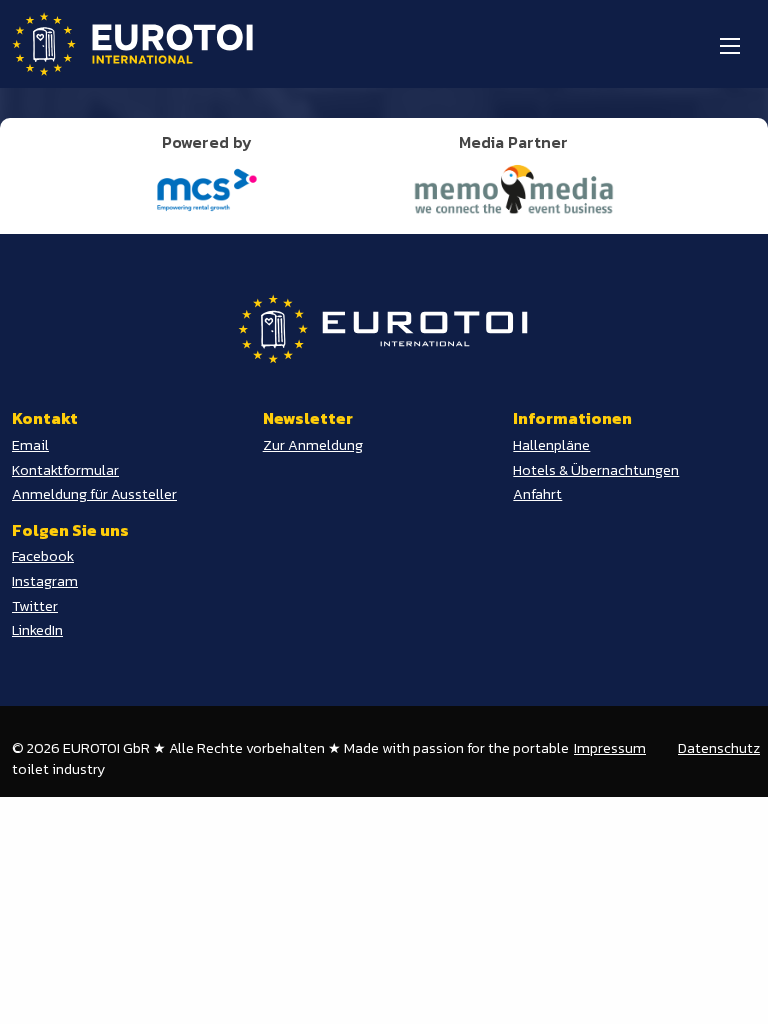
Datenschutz (719, 748)
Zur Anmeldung (313, 445)
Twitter (35, 606)
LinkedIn (37, 630)
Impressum (610, 748)
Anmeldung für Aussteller (94, 494)
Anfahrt (537, 494)
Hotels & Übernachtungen (596, 470)
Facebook (43, 556)
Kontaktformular (65, 470)
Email (30, 445)
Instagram (45, 581)
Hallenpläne (551, 445)
